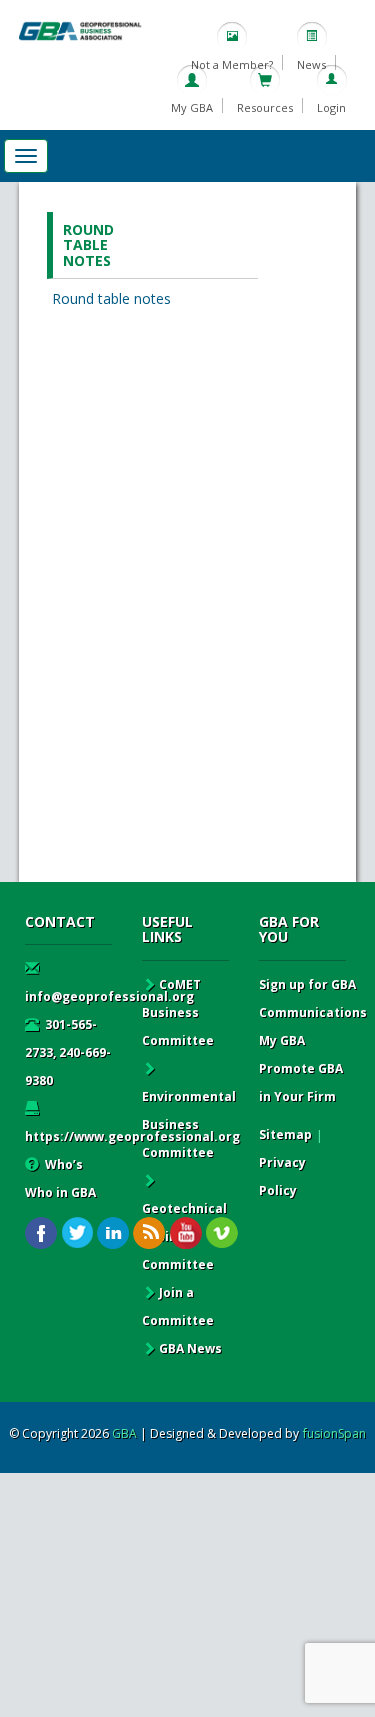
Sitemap (285, 1134)
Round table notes (111, 298)
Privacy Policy (282, 1176)
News (311, 64)
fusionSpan (334, 1433)
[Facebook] (41, 1233)
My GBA (192, 107)
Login (331, 107)
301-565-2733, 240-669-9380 (68, 1052)
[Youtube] (185, 1233)
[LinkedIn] (113, 1233)
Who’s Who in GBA (60, 1178)
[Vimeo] (221, 1233)
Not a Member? (232, 64)
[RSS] (149, 1233)
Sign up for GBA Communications (313, 998)
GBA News (190, 1348)
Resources (265, 107)
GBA (124, 1433)
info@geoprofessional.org (109, 996)
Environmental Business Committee (189, 1124)
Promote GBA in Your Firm (301, 1082)
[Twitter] (77, 1233)
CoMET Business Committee (178, 1012)
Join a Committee (178, 1306)
